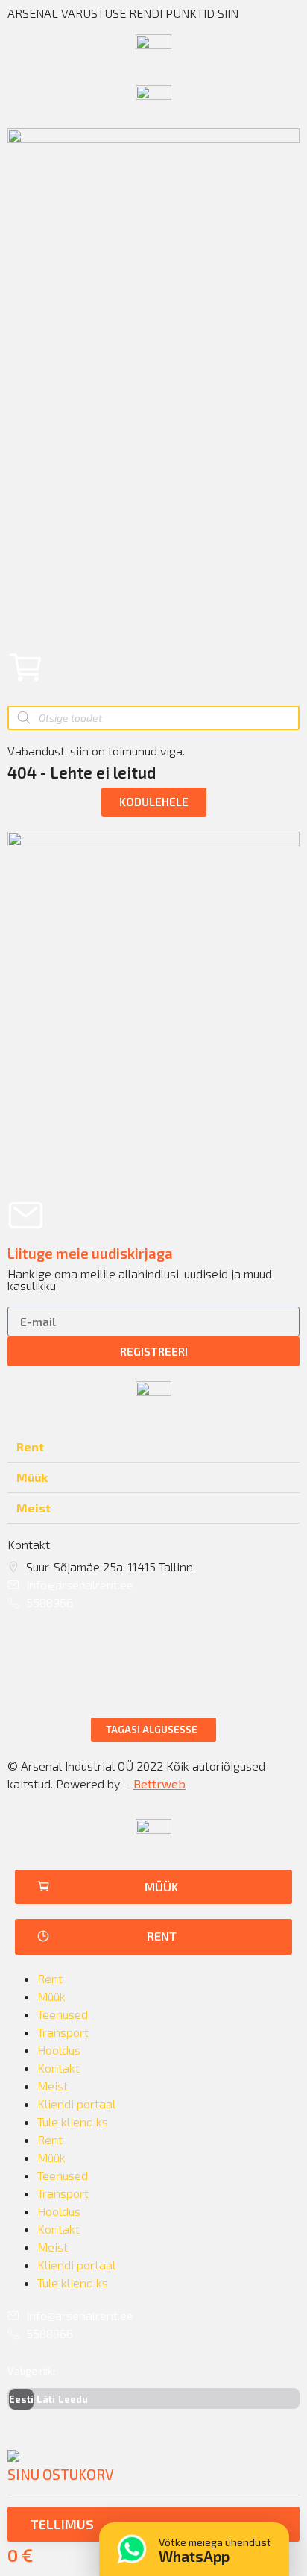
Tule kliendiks (73, 2121)
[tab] (153, 1447)
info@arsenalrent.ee (80, 1584)
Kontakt (58, 2068)
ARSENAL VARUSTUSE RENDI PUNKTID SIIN (123, 13)
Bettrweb (159, 1784)
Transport (63, 2032)
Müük (32, 1477)
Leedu (73, 2399)
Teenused (63, 2014)
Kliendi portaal (76, 2104)
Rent (30, 1446)
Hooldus (59, 2050)
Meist (34, 1508)
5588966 (50, 1602)
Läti (46, 2399)
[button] (154, 802)
